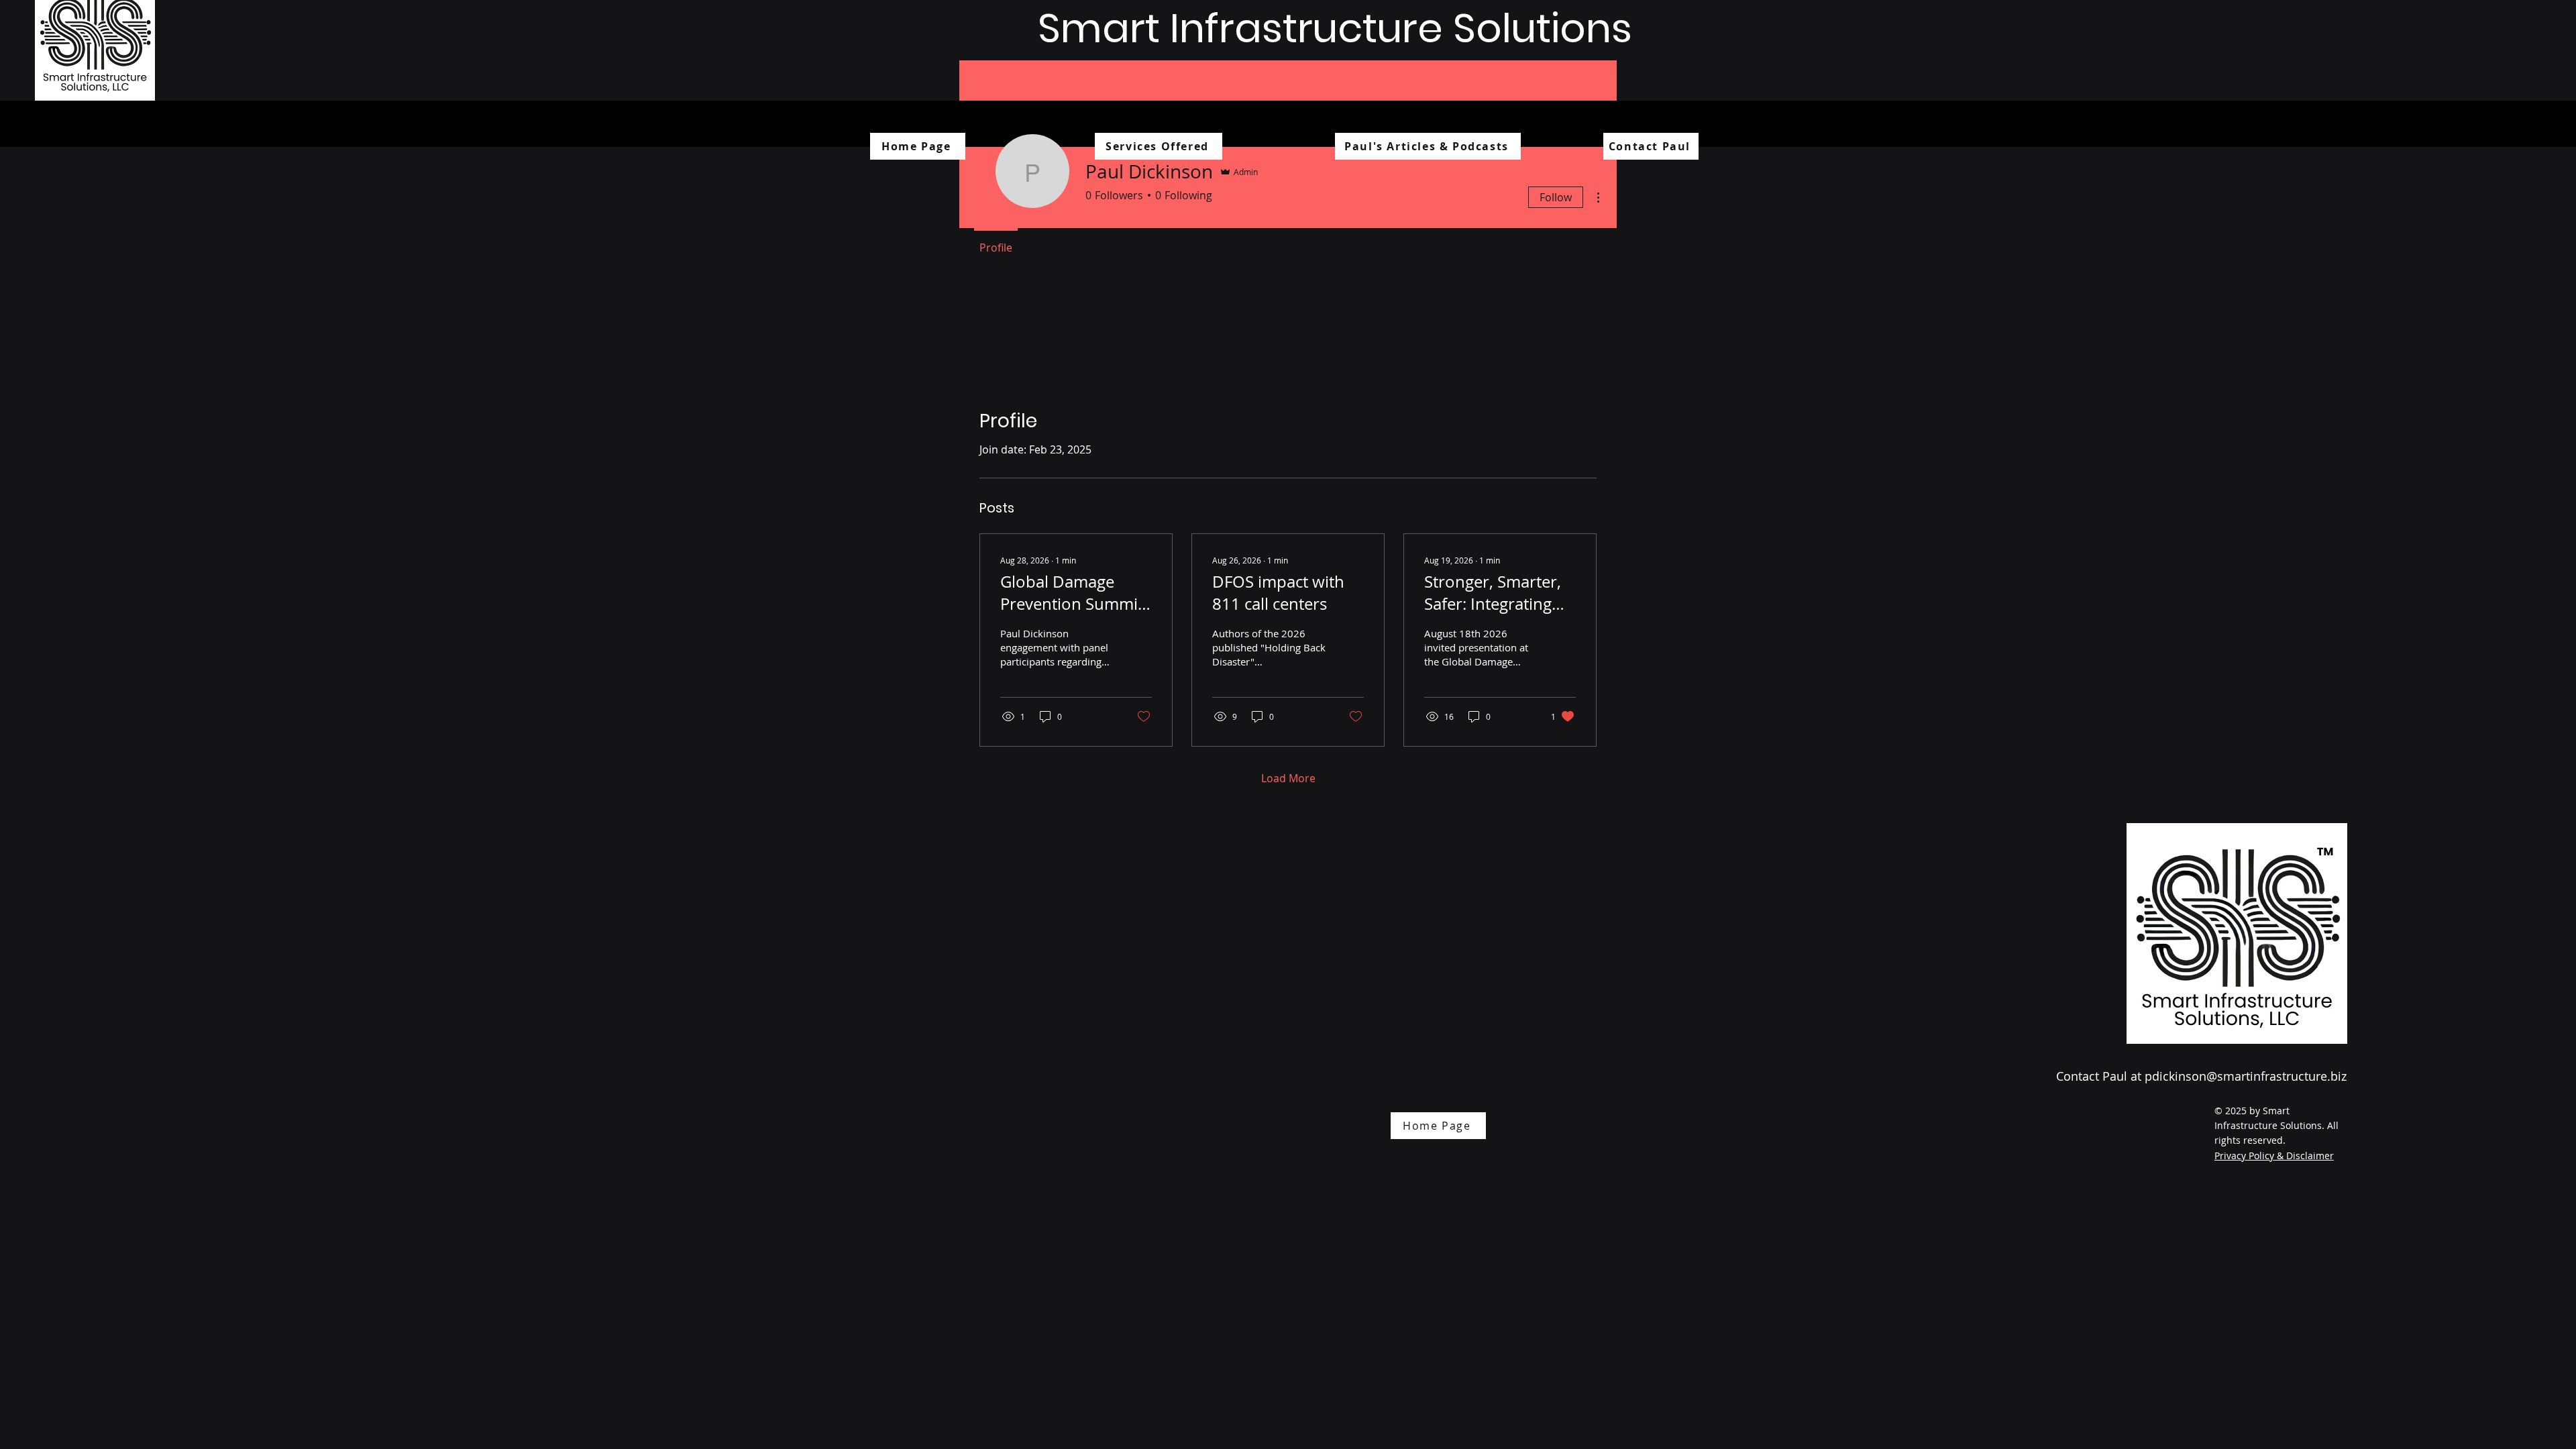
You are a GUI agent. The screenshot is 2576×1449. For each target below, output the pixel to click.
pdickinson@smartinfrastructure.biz (2246, 1076)
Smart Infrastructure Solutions (1335, 28)
